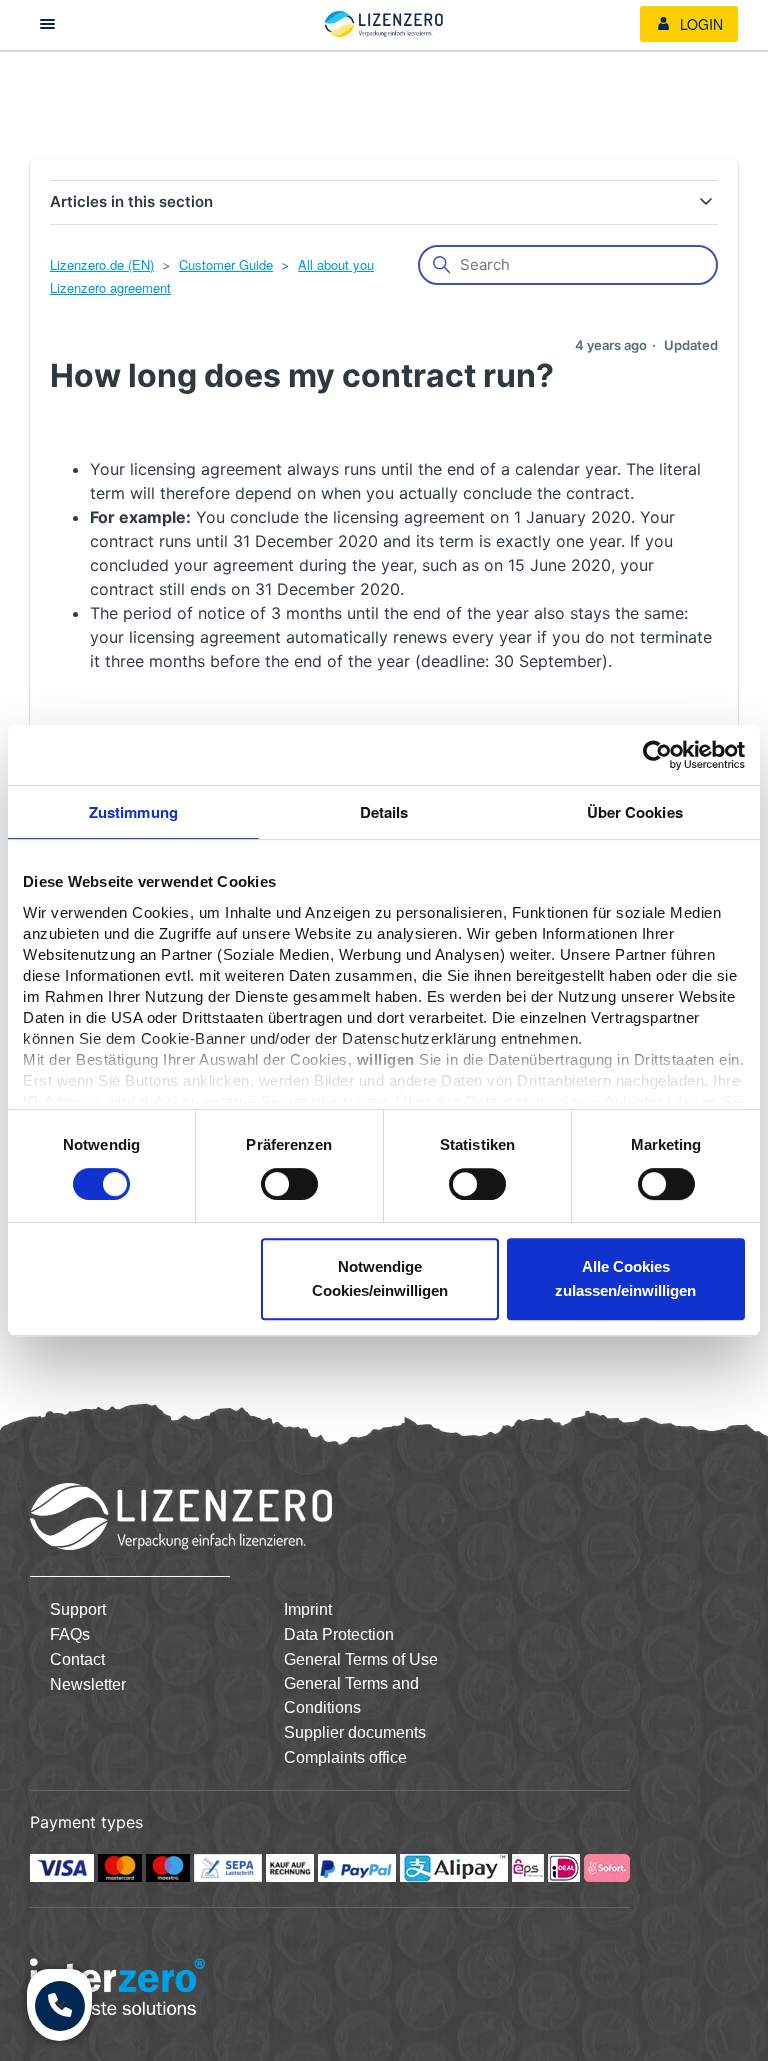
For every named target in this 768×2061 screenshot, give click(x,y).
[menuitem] (689, 24)
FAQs (70, 1634)
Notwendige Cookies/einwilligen (380, 1278)
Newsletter (88, 1684)
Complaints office (345, 1757)
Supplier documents (355, 1732)
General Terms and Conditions (351, 1695)
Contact (77, 1659)
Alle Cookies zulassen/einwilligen (625, 1278)
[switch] (289, 1184)
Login (699, 24)
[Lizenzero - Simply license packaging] (384, 24)
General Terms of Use (361, 1659)
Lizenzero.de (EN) (102, 264)
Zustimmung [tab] (133, 812)
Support (78, 1609)
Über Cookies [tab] (635, 812)
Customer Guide (226, 264)
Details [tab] (384, 812)
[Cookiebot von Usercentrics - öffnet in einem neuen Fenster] (657, 755)
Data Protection (339, 1634)
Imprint (308, 1609)
